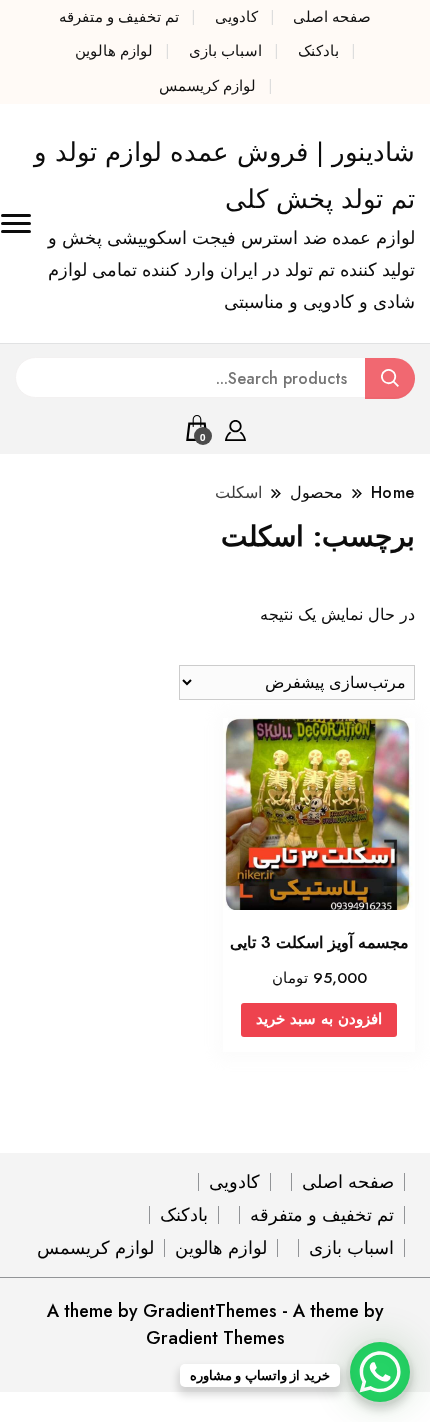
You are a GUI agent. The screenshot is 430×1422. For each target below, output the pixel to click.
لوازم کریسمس (207, 86)
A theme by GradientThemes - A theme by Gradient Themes (215, 1324)
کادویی (236, 17)
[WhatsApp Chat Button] (380, 1372)
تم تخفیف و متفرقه (119, 17)
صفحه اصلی (332, 17)
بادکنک (318, 51)
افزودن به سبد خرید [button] (319, 1019)
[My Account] (235, 427)
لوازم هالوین (114, 51)
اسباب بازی (225, 51)
